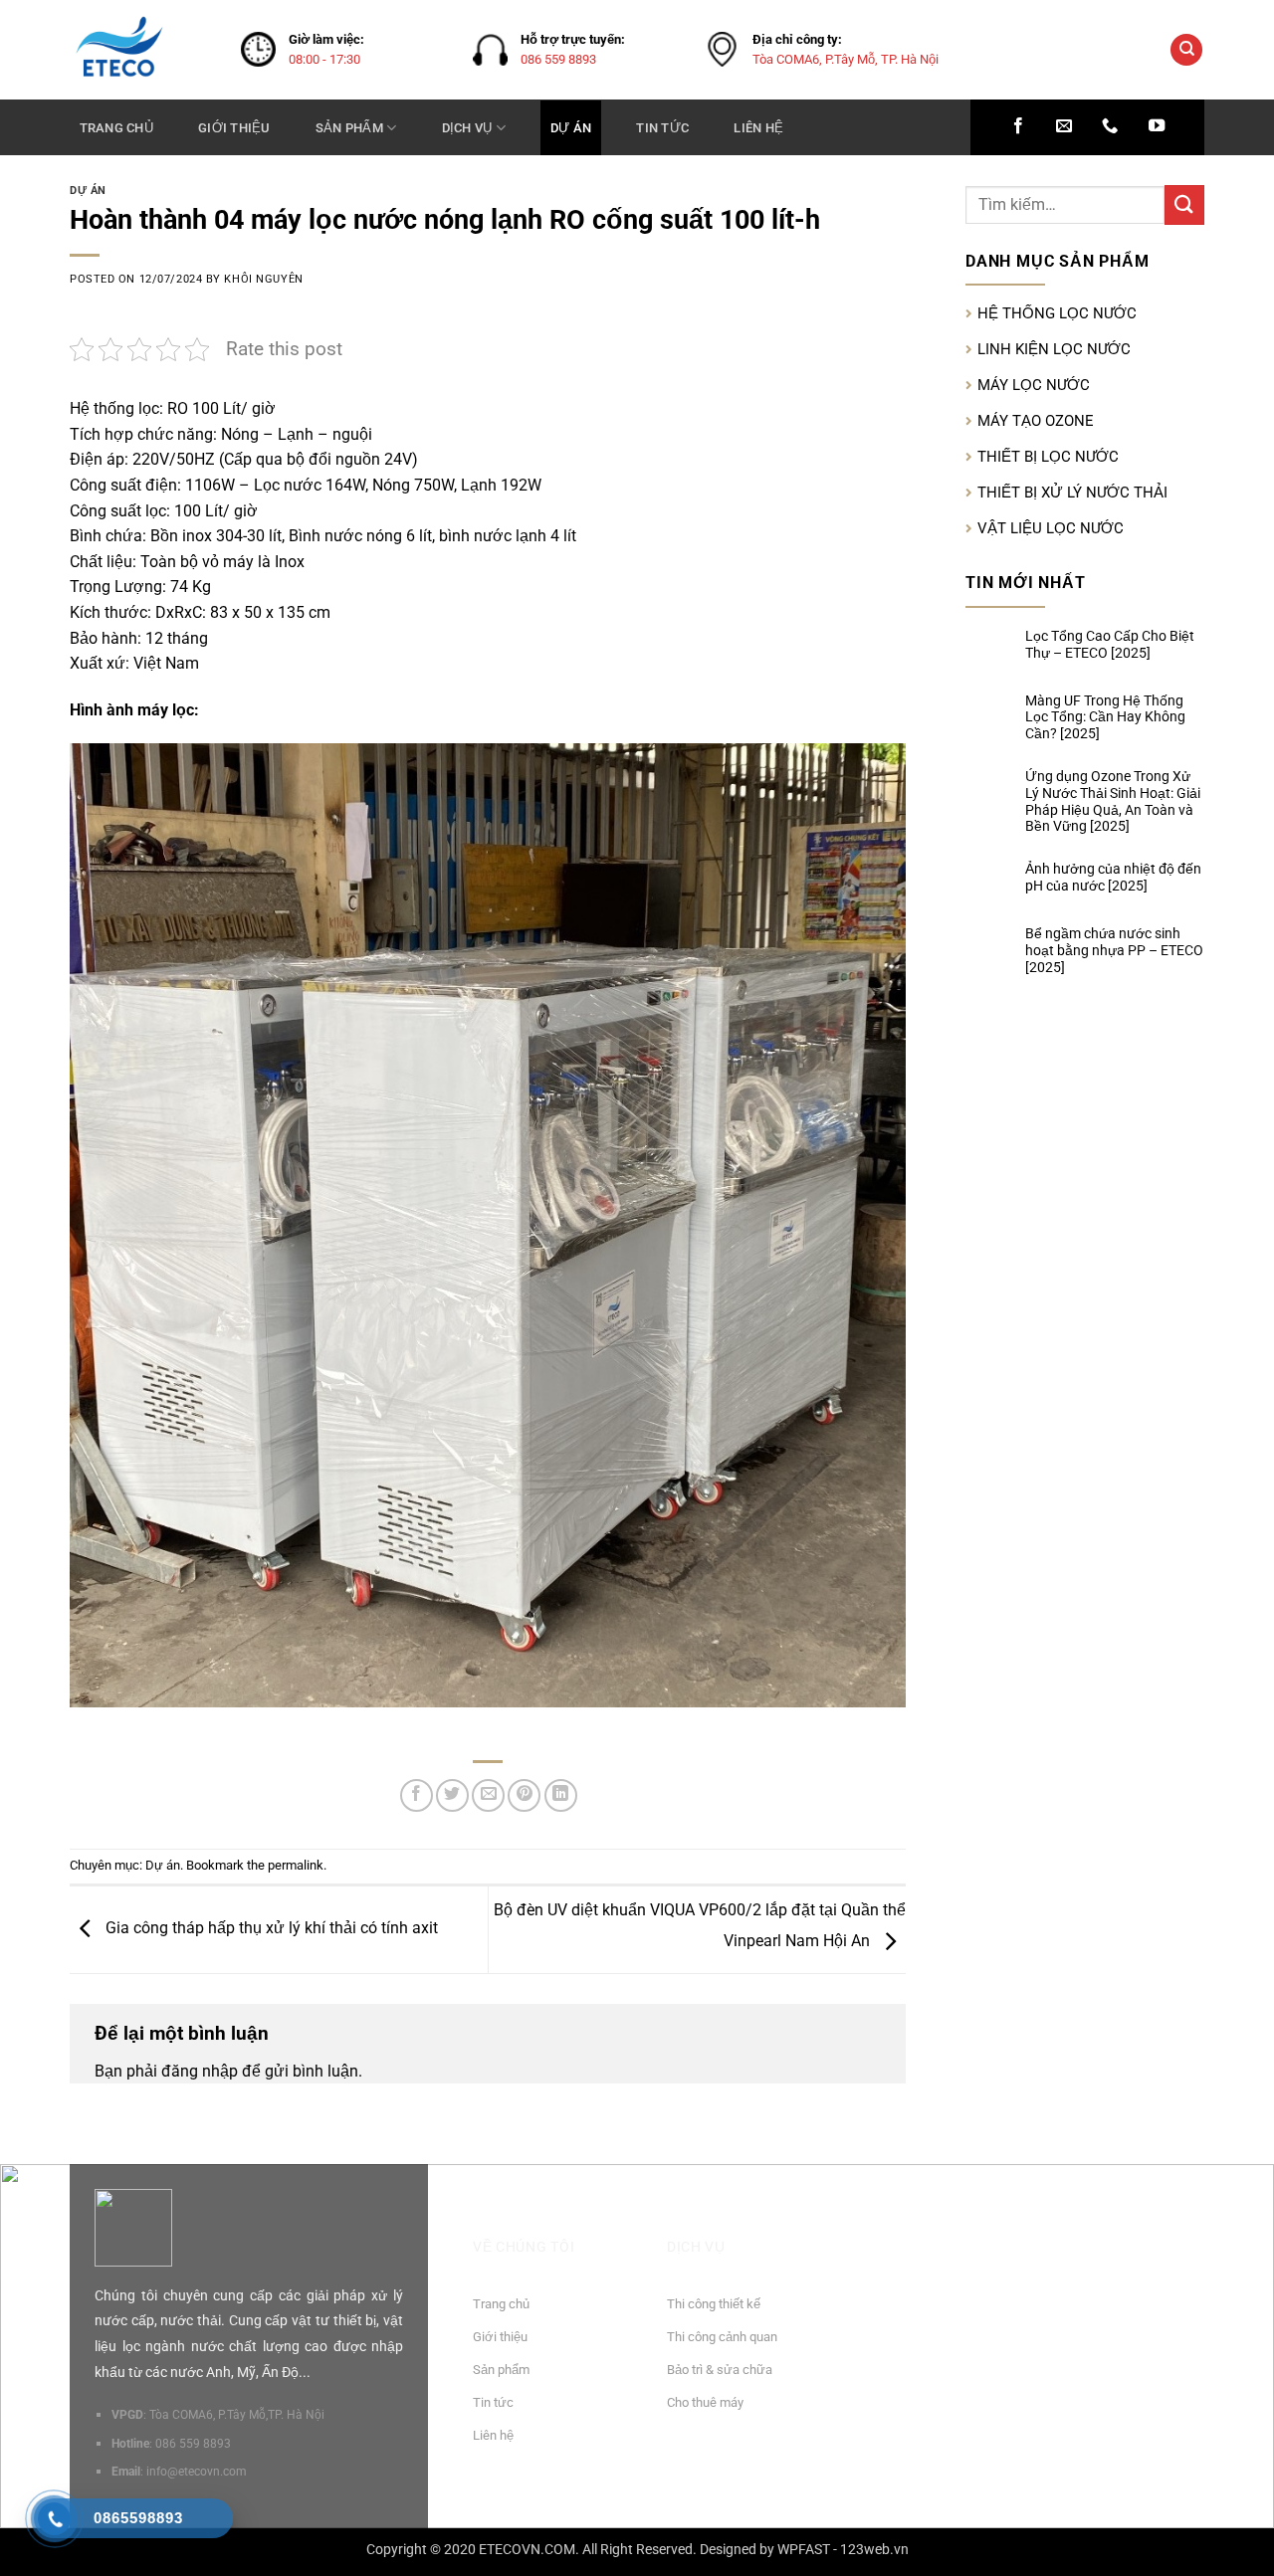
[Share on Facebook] (417, 1795)
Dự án (571, 128)
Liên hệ (758, 128)
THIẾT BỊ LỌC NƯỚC (1048, 457)
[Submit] (1184, 204)
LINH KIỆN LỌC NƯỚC (1054, 349)
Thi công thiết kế (714, 2304)
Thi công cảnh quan (722, 2337)
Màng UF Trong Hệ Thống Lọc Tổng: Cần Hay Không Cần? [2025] (1105, 717)
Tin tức (662, 128)
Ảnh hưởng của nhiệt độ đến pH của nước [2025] (1113, 877)
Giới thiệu (234, 128)
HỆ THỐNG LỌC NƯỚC (1057, 313)
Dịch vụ (467, 128)
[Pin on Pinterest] (524, 1795)
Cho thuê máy (705, 2402)
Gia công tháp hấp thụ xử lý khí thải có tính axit (270, 1929)
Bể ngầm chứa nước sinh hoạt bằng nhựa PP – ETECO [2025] (1114, 950)
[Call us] (1110, 126)
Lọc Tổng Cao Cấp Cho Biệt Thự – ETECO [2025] (1110, 644)
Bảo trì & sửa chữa (720, 2370)
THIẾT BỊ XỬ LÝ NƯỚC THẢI (1072, 493)
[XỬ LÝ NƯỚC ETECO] (140, 50)
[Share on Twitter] (452, 1795)
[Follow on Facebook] (1018, 126)
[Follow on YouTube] (1157, 126)
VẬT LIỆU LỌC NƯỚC (1051, 528)
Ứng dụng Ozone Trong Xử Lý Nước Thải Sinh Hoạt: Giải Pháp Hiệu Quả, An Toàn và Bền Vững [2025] (1113, 801)
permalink (296, 1865)
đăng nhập (200, 2071)
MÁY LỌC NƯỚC (1034, 385)
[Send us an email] (1064, 126)
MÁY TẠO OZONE (1036, 421)
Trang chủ (116, 128)
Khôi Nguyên (263, 279)
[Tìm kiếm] (1186, 50)
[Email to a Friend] (488, 1795)
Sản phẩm (349, 128)
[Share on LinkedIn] (561, 1795)
